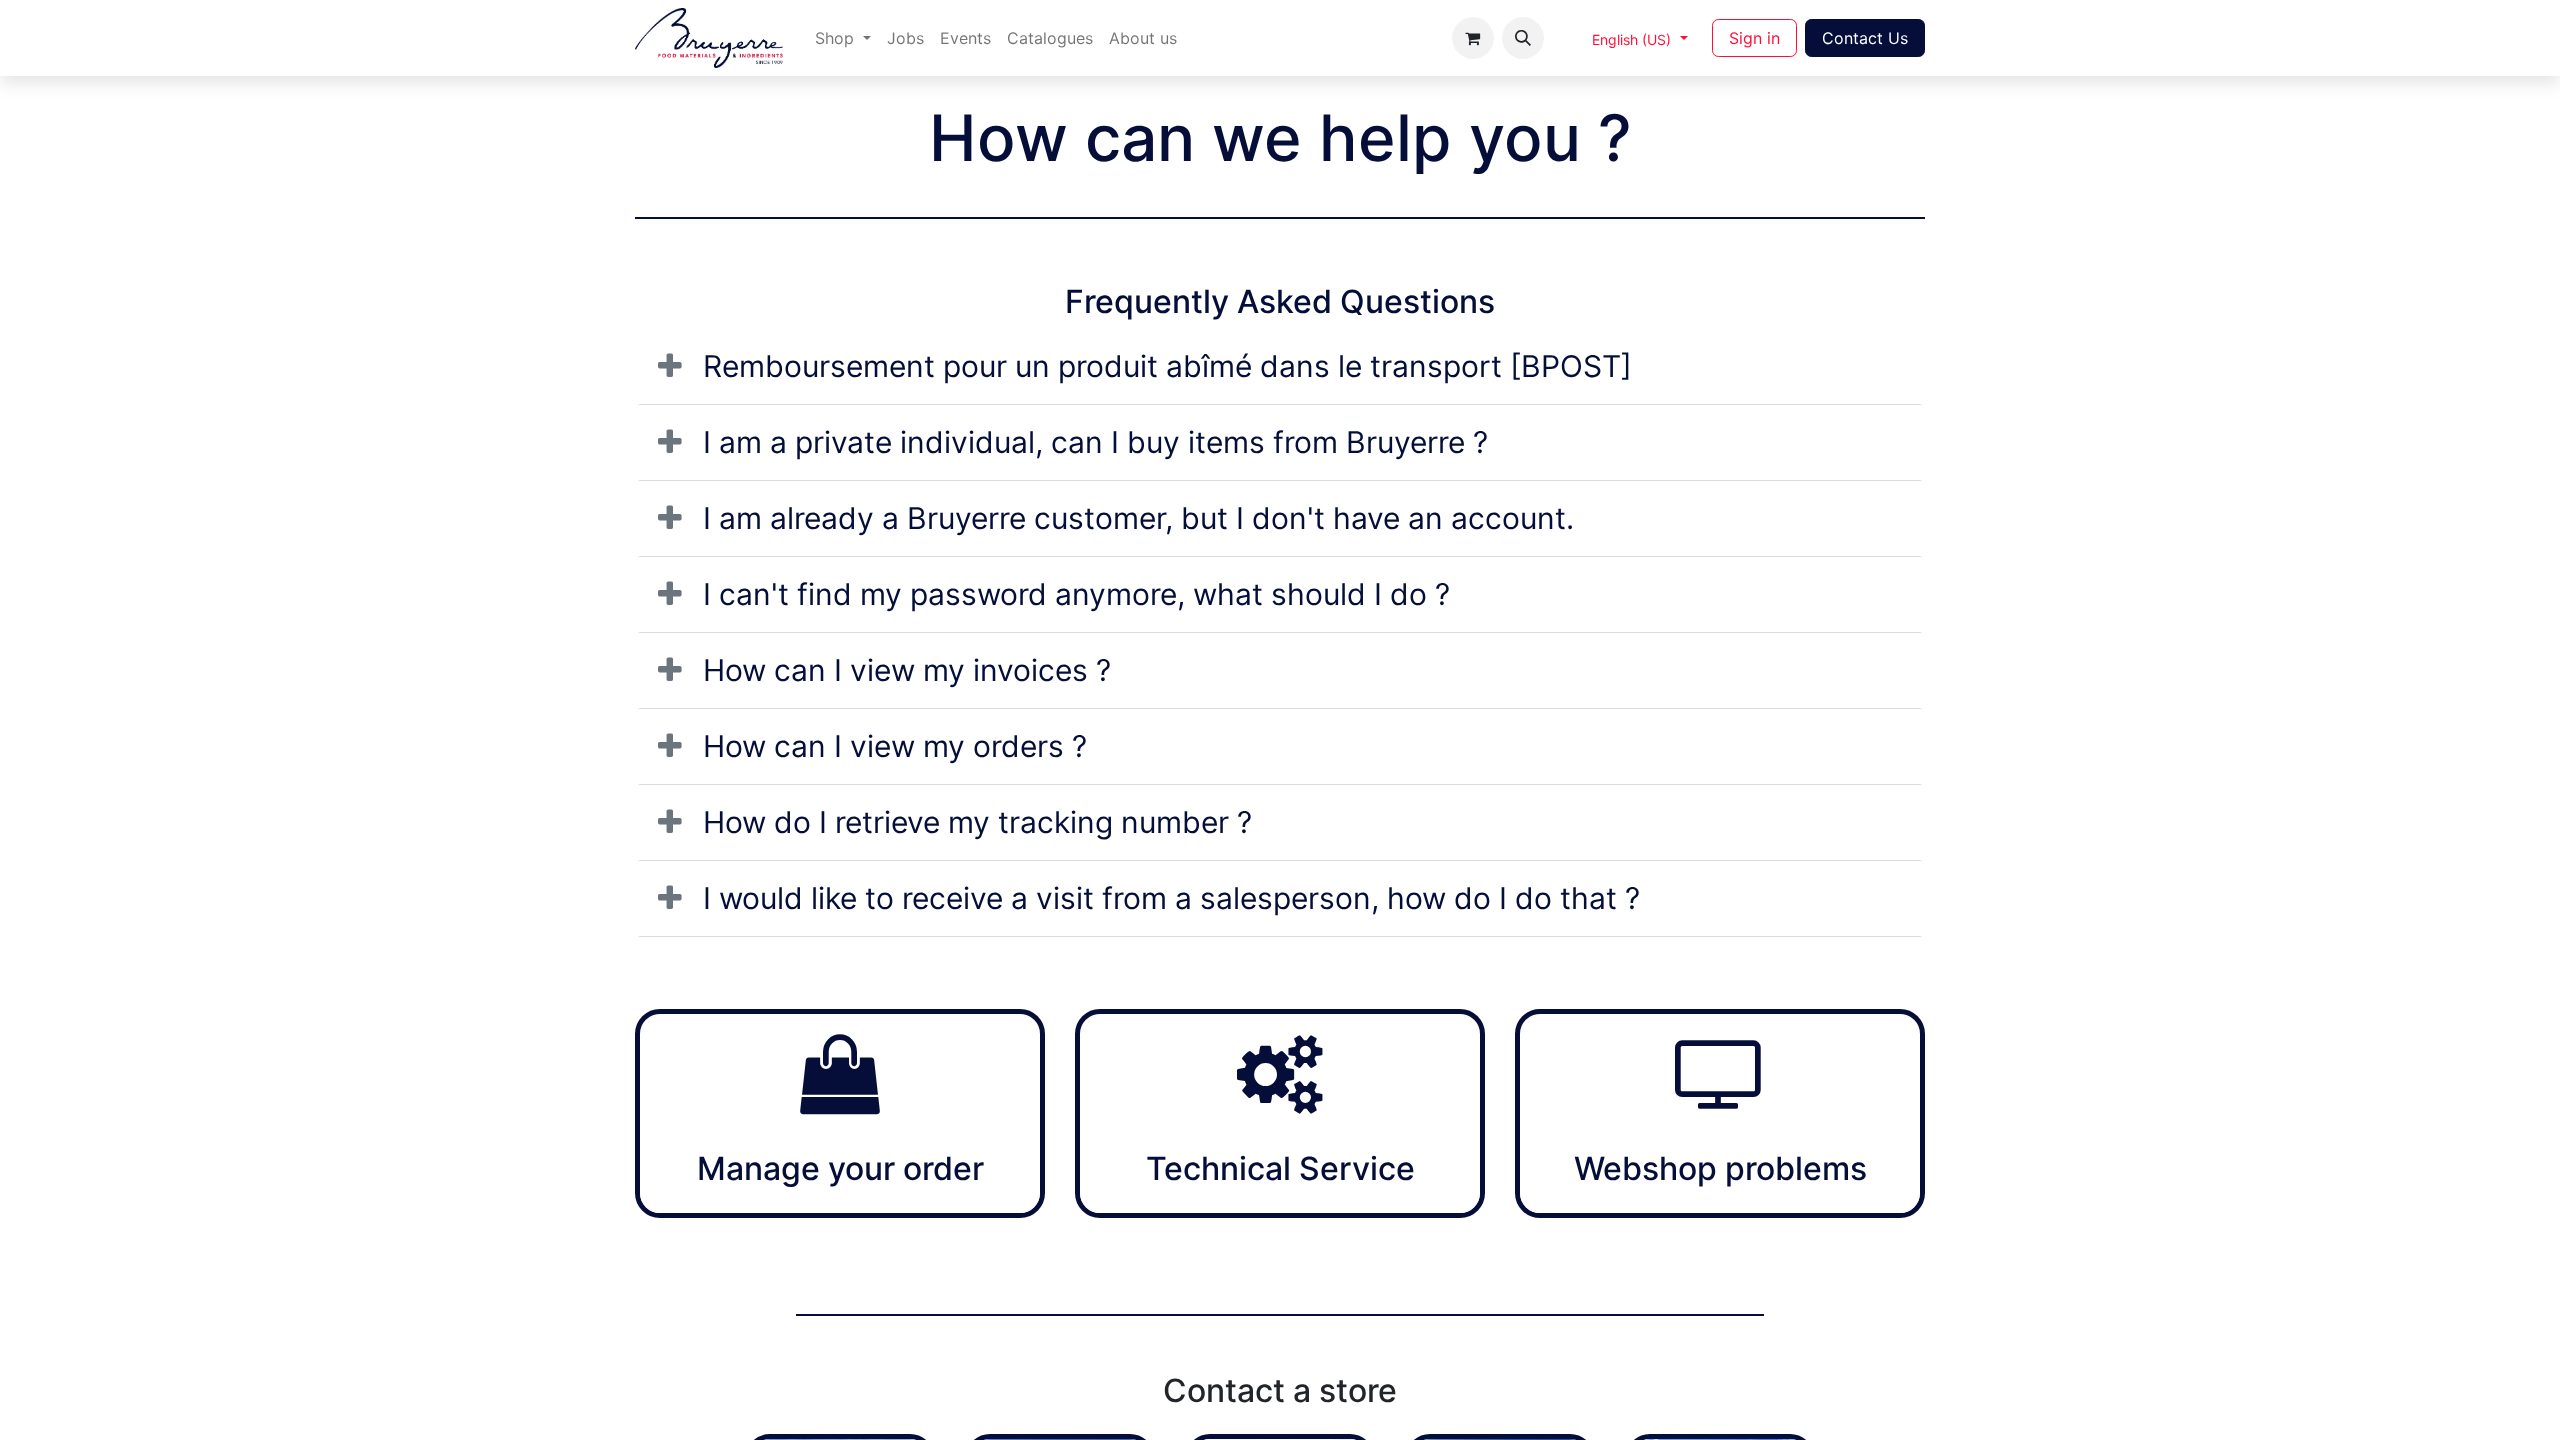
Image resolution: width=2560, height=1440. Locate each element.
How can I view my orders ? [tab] (895, 746)
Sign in (1754, 38)
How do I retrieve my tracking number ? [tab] (977, 822)
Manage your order (840, 1168)
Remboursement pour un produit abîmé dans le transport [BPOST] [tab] (1167, 366)
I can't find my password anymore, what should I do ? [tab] (1076, 594)
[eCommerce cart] (1473, 38)
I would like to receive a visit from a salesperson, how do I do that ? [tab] (1171, 898)
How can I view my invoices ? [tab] (907, 670)
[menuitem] (843, 38)
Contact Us (1865, 38)
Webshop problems (1720, 1168)
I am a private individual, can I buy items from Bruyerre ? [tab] (1095, 442)
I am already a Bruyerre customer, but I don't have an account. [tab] (1138, 518)
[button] (1523, 38)
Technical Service (1280, 1168)
